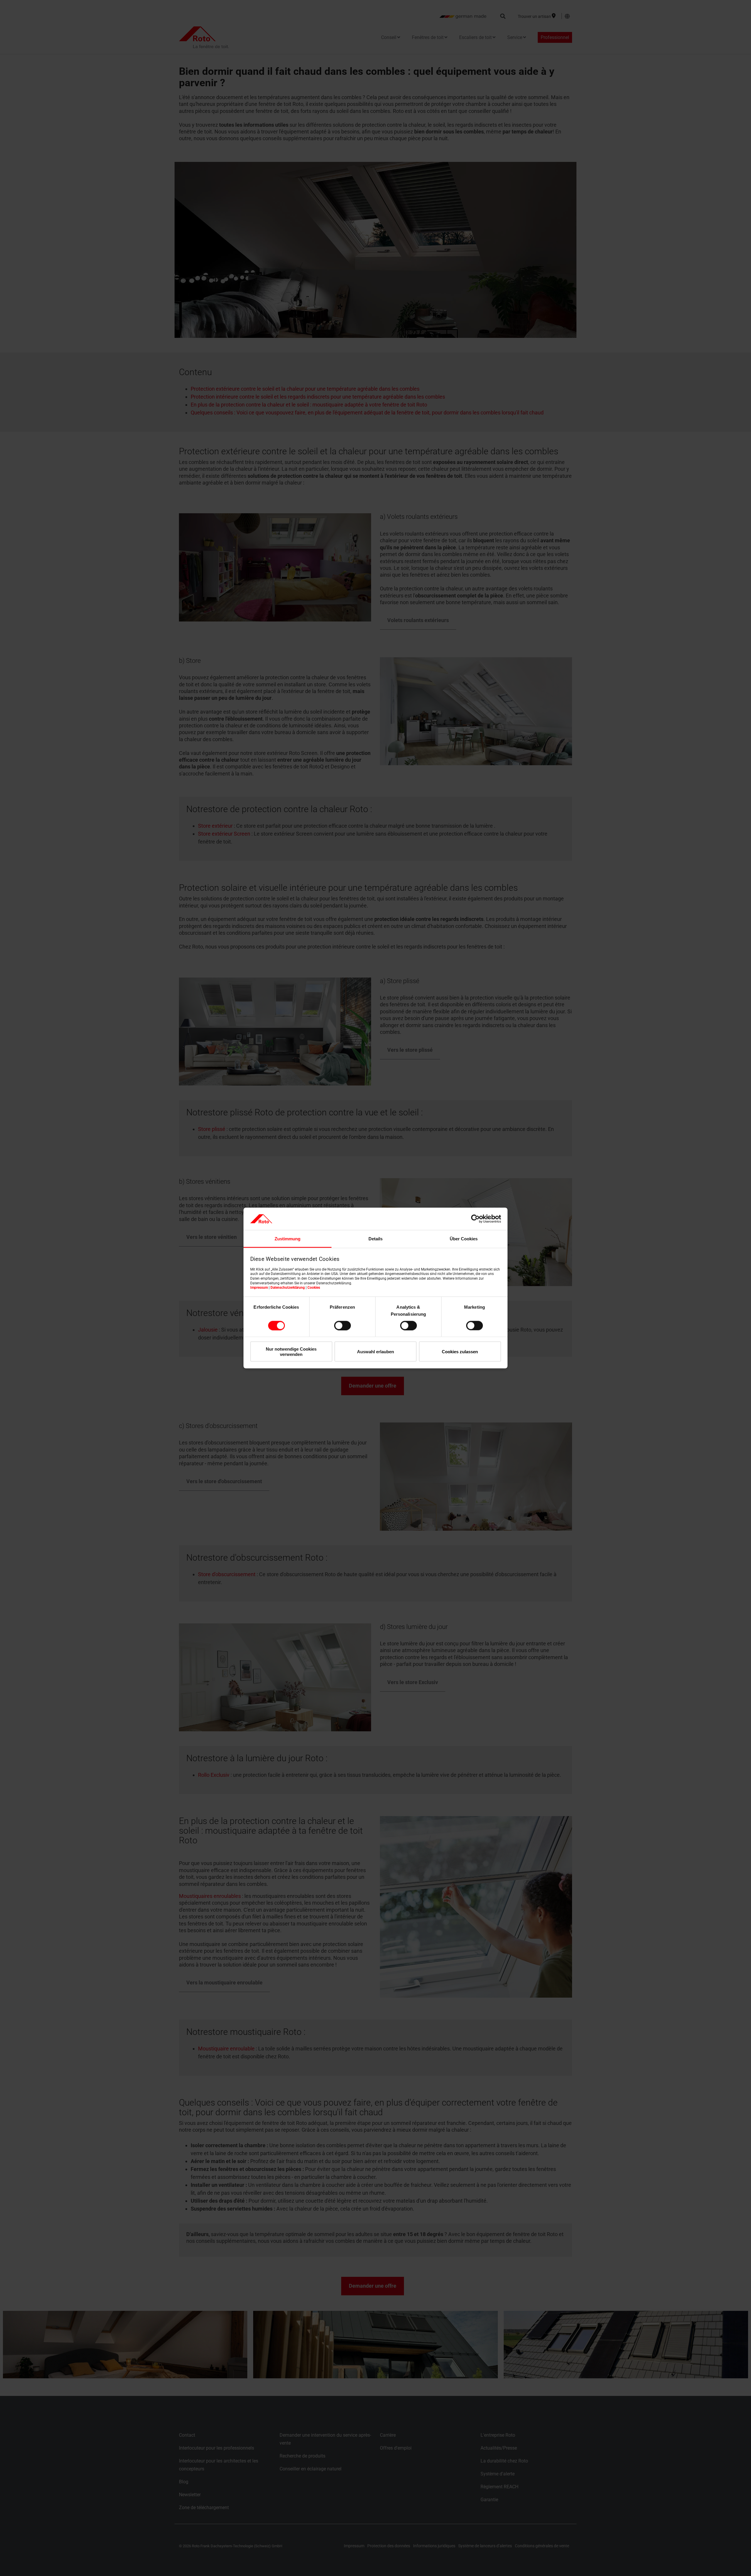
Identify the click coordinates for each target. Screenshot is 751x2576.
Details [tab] (375, 1239)
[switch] (342, 1325)
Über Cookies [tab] (464, 1239)
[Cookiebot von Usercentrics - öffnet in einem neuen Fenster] (475, 1219)
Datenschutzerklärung (288, 1288)
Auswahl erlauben (375, 1352)
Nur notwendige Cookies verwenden (291, 1351)
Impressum (259, 1288)
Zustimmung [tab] (287, 1239)
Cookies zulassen (460, 1352)
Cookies (314, 1288)
